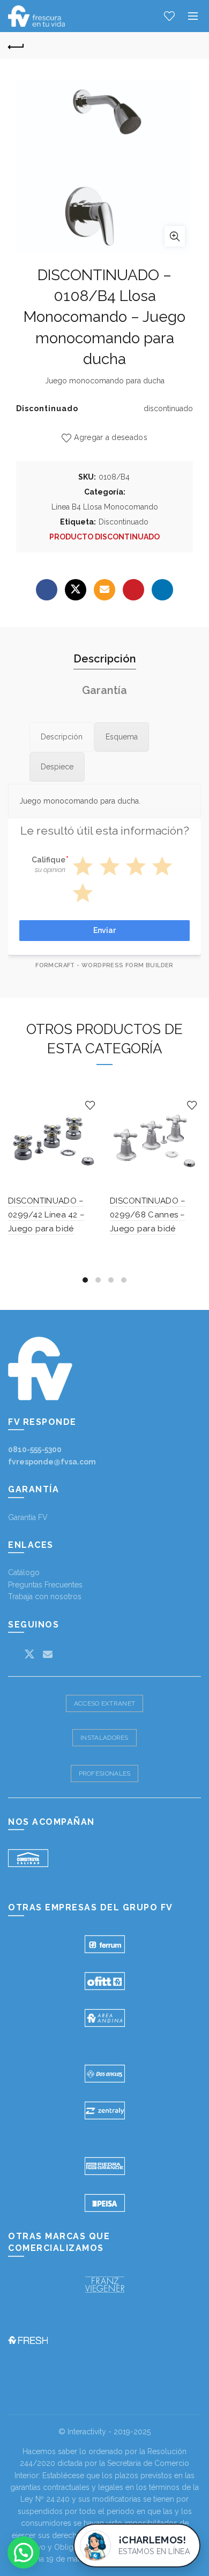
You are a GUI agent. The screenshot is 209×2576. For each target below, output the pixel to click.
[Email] (104, 590)
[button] (24, 2552)
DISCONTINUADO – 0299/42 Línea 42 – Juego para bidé (46, 1215)
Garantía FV (28, 1517)
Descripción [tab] (105, 659)
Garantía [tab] (104, 690)
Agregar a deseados (110, 437)
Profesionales (105, 1773)
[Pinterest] (133, 590)
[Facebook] (47, 590)
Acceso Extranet (105, 1703)
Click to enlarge (175, 236)
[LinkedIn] (162, 590)
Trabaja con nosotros (45, 1596)
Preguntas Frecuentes (45, 1585)
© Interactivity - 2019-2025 (104, 2432)
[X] (76, 590)
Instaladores (104, 1738)
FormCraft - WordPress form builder (104, 965)
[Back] (16, 45)
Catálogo (24, 1572)
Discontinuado (124, 522)
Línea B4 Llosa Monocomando (105, 507)
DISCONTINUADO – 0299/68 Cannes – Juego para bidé (148, 1215)
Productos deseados (169, 16)
